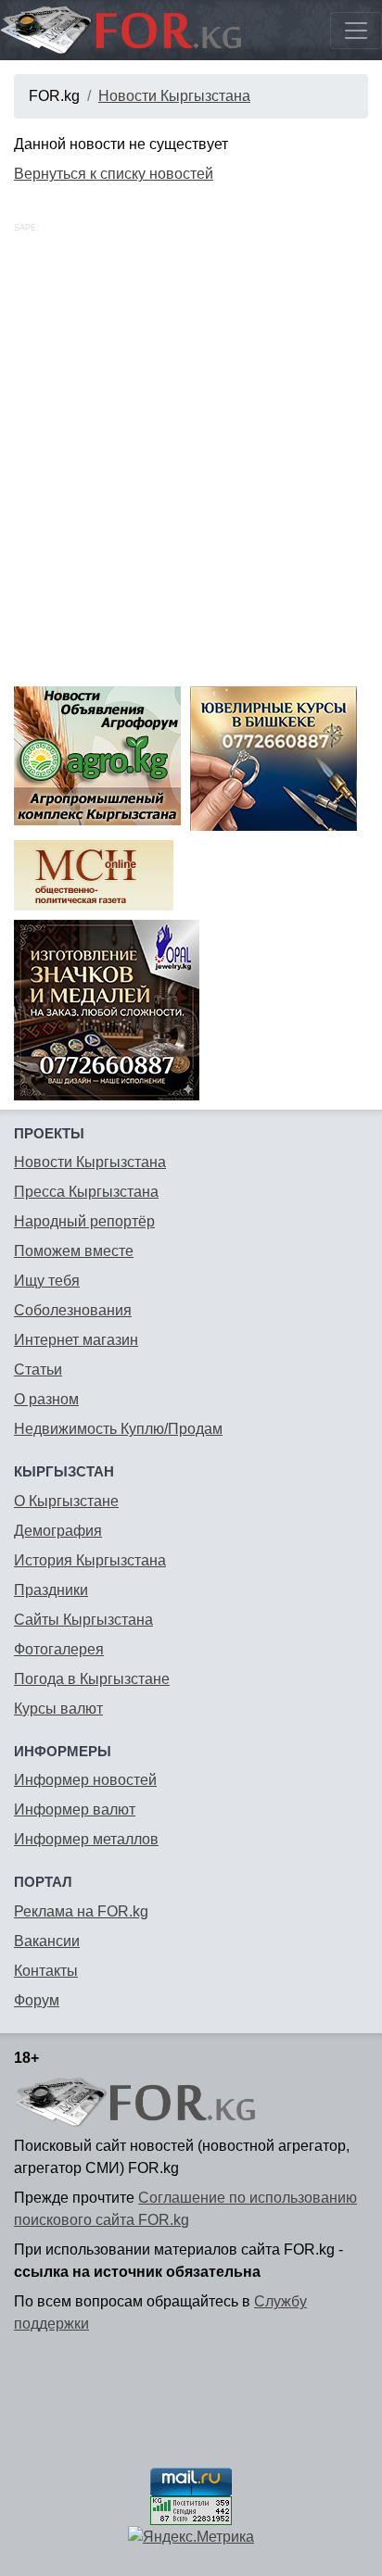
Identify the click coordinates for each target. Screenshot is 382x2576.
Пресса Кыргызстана (86, 1192)
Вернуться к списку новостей (114, 174)
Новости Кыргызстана (174, 96)
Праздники (51, 1590)
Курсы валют (58, 1709)
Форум (37, 2000)
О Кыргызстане (66, 1501)
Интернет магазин (76, 1340)
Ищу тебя (47, 1281)
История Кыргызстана (90, 1560)
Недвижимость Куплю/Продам (118, 1429)
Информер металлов (86, 1839)
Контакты (46, 1971)
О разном (46, 1399)
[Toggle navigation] (356, 31)
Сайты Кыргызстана (83, 1620)
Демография (58, 1531)
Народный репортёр (84, 1221)
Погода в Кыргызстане (92, 1679)
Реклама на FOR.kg (81, 1911)
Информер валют (75, 1809)
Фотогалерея (59, 1649)
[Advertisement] (191, 477)
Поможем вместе (74, 1251)
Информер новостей (85, 1780)
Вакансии (47, 1941)
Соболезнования (73, 1310)
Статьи (38, 1370)
